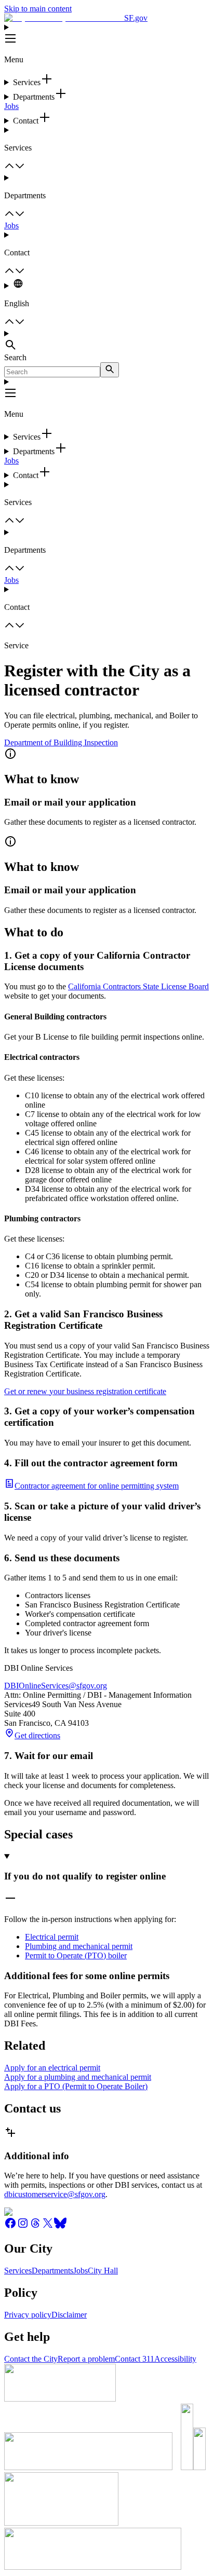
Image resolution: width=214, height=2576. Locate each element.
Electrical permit (52, 1937)
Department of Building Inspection (61, 742)
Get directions (37, 1735)
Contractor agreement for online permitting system (97, 1486)
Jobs (11, 106)
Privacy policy (28, 2315)
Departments (52, 2271)
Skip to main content (38, 9)
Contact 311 (135, 2359)
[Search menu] (107, 341)
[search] (110, 370)
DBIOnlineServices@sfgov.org (56, 1686)
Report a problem (86, 2359)
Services (18, 2271)
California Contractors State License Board (138, 986)
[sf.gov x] (48, 2226)
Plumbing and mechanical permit (79, 1946)
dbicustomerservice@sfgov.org (55, 2194)
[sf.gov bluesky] (60, 2226)
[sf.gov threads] (35, 2226)
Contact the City (31, 2359)
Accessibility (175, 2359)
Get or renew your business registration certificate (85, 1391)
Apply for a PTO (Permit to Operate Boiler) (76, 2086)
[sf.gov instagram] (23, 2226)
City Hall (103, 2271)
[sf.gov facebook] (10, 2226)
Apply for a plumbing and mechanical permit (78, 2077)
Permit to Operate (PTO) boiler (76, 1955)
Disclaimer (69, 2315)
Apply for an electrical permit (52, 2068)
